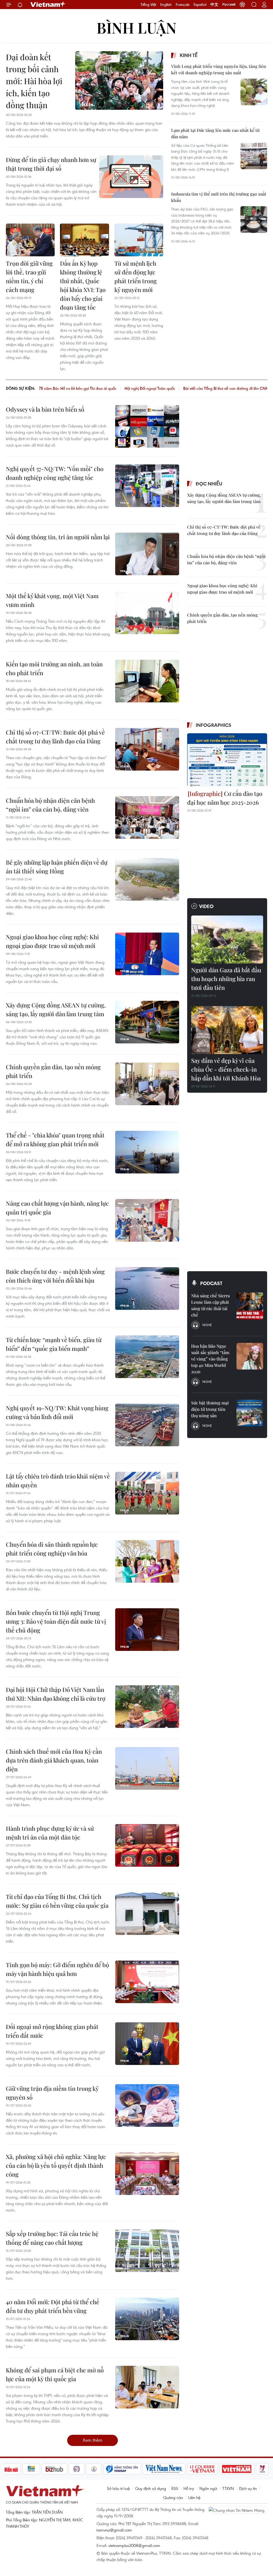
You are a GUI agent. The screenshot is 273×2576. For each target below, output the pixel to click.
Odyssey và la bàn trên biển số (45, 409)
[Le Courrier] (169, 2469)
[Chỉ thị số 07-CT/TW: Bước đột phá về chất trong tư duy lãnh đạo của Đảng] (147, 749)
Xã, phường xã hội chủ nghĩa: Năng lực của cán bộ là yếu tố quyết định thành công (56, 2165)
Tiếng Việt (148, 5)
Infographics (214, 725)
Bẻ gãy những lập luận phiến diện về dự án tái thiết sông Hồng (57, 867)
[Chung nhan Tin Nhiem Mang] (238, 2510)
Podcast (211, 1283)
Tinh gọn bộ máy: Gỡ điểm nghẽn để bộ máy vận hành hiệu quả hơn (57, 1969)
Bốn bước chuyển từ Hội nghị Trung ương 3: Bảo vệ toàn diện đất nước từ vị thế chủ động (56, 1621)
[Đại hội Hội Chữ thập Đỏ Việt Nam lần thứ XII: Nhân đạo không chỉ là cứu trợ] (147, 1707)
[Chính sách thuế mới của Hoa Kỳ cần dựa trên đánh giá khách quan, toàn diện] (147, 1768)
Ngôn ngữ (208, 2488)
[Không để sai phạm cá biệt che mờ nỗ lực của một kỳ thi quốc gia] (147, 2387)
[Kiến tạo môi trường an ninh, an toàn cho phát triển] (147, 681)
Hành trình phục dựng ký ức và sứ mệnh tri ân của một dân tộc (50, 1833)
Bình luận (136, 27)
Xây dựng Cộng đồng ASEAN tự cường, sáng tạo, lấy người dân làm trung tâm (56, 1009)
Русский (229, 5)
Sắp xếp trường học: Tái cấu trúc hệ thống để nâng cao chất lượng (52, 2238)
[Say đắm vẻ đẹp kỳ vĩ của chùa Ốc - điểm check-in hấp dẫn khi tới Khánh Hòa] (227, 1030)
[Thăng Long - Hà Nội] (242, 5)
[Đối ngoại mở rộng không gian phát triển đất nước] (147, 2044)
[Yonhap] (89, 2469)
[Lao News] (43, 2469)
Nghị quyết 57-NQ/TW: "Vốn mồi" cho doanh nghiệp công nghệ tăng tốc (55, 473)
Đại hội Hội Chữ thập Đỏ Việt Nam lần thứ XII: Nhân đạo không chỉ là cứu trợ (56, 1694)
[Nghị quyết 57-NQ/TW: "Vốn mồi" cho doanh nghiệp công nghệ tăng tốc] (147, 486)
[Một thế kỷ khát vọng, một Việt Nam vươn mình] (147, 613)
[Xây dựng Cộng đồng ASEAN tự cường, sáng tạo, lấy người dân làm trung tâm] (147, 1022)
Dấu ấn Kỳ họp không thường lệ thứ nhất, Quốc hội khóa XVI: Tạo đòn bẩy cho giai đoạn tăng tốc (83, 285)
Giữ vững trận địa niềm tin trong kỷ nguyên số (52, 2093)
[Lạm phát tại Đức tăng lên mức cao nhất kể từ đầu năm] (254, 156)
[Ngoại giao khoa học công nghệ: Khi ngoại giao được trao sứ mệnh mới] (147, 954)
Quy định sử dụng (151, 2488)
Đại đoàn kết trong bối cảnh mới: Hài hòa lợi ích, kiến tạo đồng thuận (34, 81)
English (166, 5)
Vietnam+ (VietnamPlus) (48, 5)
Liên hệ (194, 2497)
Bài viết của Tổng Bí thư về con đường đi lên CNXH (141, 388)
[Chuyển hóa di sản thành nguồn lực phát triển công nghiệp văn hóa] (147, 1561)
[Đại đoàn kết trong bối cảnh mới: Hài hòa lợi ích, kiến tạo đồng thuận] (119, 80)
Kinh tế (189, 55)
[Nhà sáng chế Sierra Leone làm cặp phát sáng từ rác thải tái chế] (250, 1306)
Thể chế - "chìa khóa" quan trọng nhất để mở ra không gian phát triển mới (55, 1139)
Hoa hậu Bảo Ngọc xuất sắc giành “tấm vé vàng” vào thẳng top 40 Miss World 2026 (210, 1359)
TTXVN (228, 2488)
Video (206, 906)
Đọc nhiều (209, 484)
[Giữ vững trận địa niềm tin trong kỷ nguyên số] (147, 2105)
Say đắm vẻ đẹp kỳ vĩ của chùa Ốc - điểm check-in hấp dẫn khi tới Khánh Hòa (226, 1069)
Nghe (207, 1325)
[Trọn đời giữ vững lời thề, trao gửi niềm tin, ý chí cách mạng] (30, 240)
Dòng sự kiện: (20, 388)
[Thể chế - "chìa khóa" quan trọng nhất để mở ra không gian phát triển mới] (147, 1152)
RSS (175, 2488)
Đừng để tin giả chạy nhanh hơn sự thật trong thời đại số (51, 164)
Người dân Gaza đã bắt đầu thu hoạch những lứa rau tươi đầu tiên (226, 979)
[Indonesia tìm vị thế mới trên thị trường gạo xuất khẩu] (254, 220)
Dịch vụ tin (248, 2488)
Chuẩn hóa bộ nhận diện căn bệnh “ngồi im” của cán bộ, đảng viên (50, 805)
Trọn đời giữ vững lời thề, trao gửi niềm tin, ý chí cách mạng (29, 276)
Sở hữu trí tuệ (118, 2488)
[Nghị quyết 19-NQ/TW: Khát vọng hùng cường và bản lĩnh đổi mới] (147, 1425)
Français (183, 5)
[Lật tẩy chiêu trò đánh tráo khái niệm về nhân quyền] (147, 1493)
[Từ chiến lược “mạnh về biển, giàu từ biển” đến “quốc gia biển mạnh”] (147, 1357)
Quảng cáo (173, 2497)
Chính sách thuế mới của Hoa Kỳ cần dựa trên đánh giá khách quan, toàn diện (54, 1760)
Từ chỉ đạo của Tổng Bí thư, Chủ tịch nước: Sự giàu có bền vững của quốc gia (57, 1901)
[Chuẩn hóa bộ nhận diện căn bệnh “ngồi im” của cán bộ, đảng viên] (147, 817)
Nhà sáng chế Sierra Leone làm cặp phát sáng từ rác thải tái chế (210, 1305)
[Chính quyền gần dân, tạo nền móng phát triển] (147, 1084)
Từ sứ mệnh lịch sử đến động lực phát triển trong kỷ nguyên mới (136, 276)
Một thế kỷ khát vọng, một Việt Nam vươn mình (52, 600)
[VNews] (229, 2469)
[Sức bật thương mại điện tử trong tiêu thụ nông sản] (250, 1413)
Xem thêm (93, 2440)
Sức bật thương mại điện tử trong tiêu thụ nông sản (210, 1409)
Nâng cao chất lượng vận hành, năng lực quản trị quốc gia (57, 1208)
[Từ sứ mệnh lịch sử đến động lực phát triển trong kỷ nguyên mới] (139, 240)
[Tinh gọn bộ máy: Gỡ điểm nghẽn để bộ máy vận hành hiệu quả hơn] (147, 1982)
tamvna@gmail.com (114, 2530)
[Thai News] (60, 2469)
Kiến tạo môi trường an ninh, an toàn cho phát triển (54, 668)
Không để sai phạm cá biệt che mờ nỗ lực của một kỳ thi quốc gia (55, 2374)
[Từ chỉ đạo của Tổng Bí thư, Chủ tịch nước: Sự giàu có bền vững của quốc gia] (147, 1914)
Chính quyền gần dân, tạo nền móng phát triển (53, 1071)
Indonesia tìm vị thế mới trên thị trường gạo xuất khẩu (219, 197)
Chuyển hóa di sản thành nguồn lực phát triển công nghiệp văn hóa (52, 1549)
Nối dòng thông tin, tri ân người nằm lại (58, 537)
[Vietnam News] (131, 2469)
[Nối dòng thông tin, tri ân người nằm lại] (147, 554)
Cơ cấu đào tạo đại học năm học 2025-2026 (225, 798)
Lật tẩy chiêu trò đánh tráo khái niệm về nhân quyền (58, 1481)
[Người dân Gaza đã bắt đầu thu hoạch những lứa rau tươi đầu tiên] (227, 939)
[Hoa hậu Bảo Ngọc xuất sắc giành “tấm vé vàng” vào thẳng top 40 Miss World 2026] (250, 1356)
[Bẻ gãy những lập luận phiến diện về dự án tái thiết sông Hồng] (147, 879)
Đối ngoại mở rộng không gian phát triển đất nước (52, 2031)
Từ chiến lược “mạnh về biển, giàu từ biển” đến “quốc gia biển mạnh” (54, 1344)
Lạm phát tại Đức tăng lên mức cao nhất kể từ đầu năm (215, 133)
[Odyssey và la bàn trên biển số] (147, 426)
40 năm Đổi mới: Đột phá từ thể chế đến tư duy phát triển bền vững (53, 2306)
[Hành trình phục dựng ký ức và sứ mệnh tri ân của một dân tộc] (147, 1845)
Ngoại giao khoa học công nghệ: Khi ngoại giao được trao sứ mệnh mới (52, 941)
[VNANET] (252, 2469)
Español (200, 5)
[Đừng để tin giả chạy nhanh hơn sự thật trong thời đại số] (131, 177)
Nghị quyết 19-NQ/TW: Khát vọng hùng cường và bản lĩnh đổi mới (57, 1412)
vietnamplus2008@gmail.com (134, 2545)
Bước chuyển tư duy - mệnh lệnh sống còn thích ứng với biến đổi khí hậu (55, 1276)
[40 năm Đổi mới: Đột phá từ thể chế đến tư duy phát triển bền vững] (147, 2319)
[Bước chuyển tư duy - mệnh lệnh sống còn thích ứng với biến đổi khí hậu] (147, 1289)
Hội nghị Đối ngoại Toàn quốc (64, 388)
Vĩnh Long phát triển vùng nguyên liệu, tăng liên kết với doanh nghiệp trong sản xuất (219, 69)
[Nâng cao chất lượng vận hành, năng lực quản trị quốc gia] (147, 1220)
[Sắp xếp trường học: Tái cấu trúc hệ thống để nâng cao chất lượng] (147, 2251)
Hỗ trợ (189, 2488)
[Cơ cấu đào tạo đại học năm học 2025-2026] (227, 760)
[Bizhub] (21, 2469)
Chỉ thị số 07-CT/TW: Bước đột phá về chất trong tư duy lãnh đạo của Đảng (55, 737)
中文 (214, 5)
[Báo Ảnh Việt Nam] (203, 2469)
